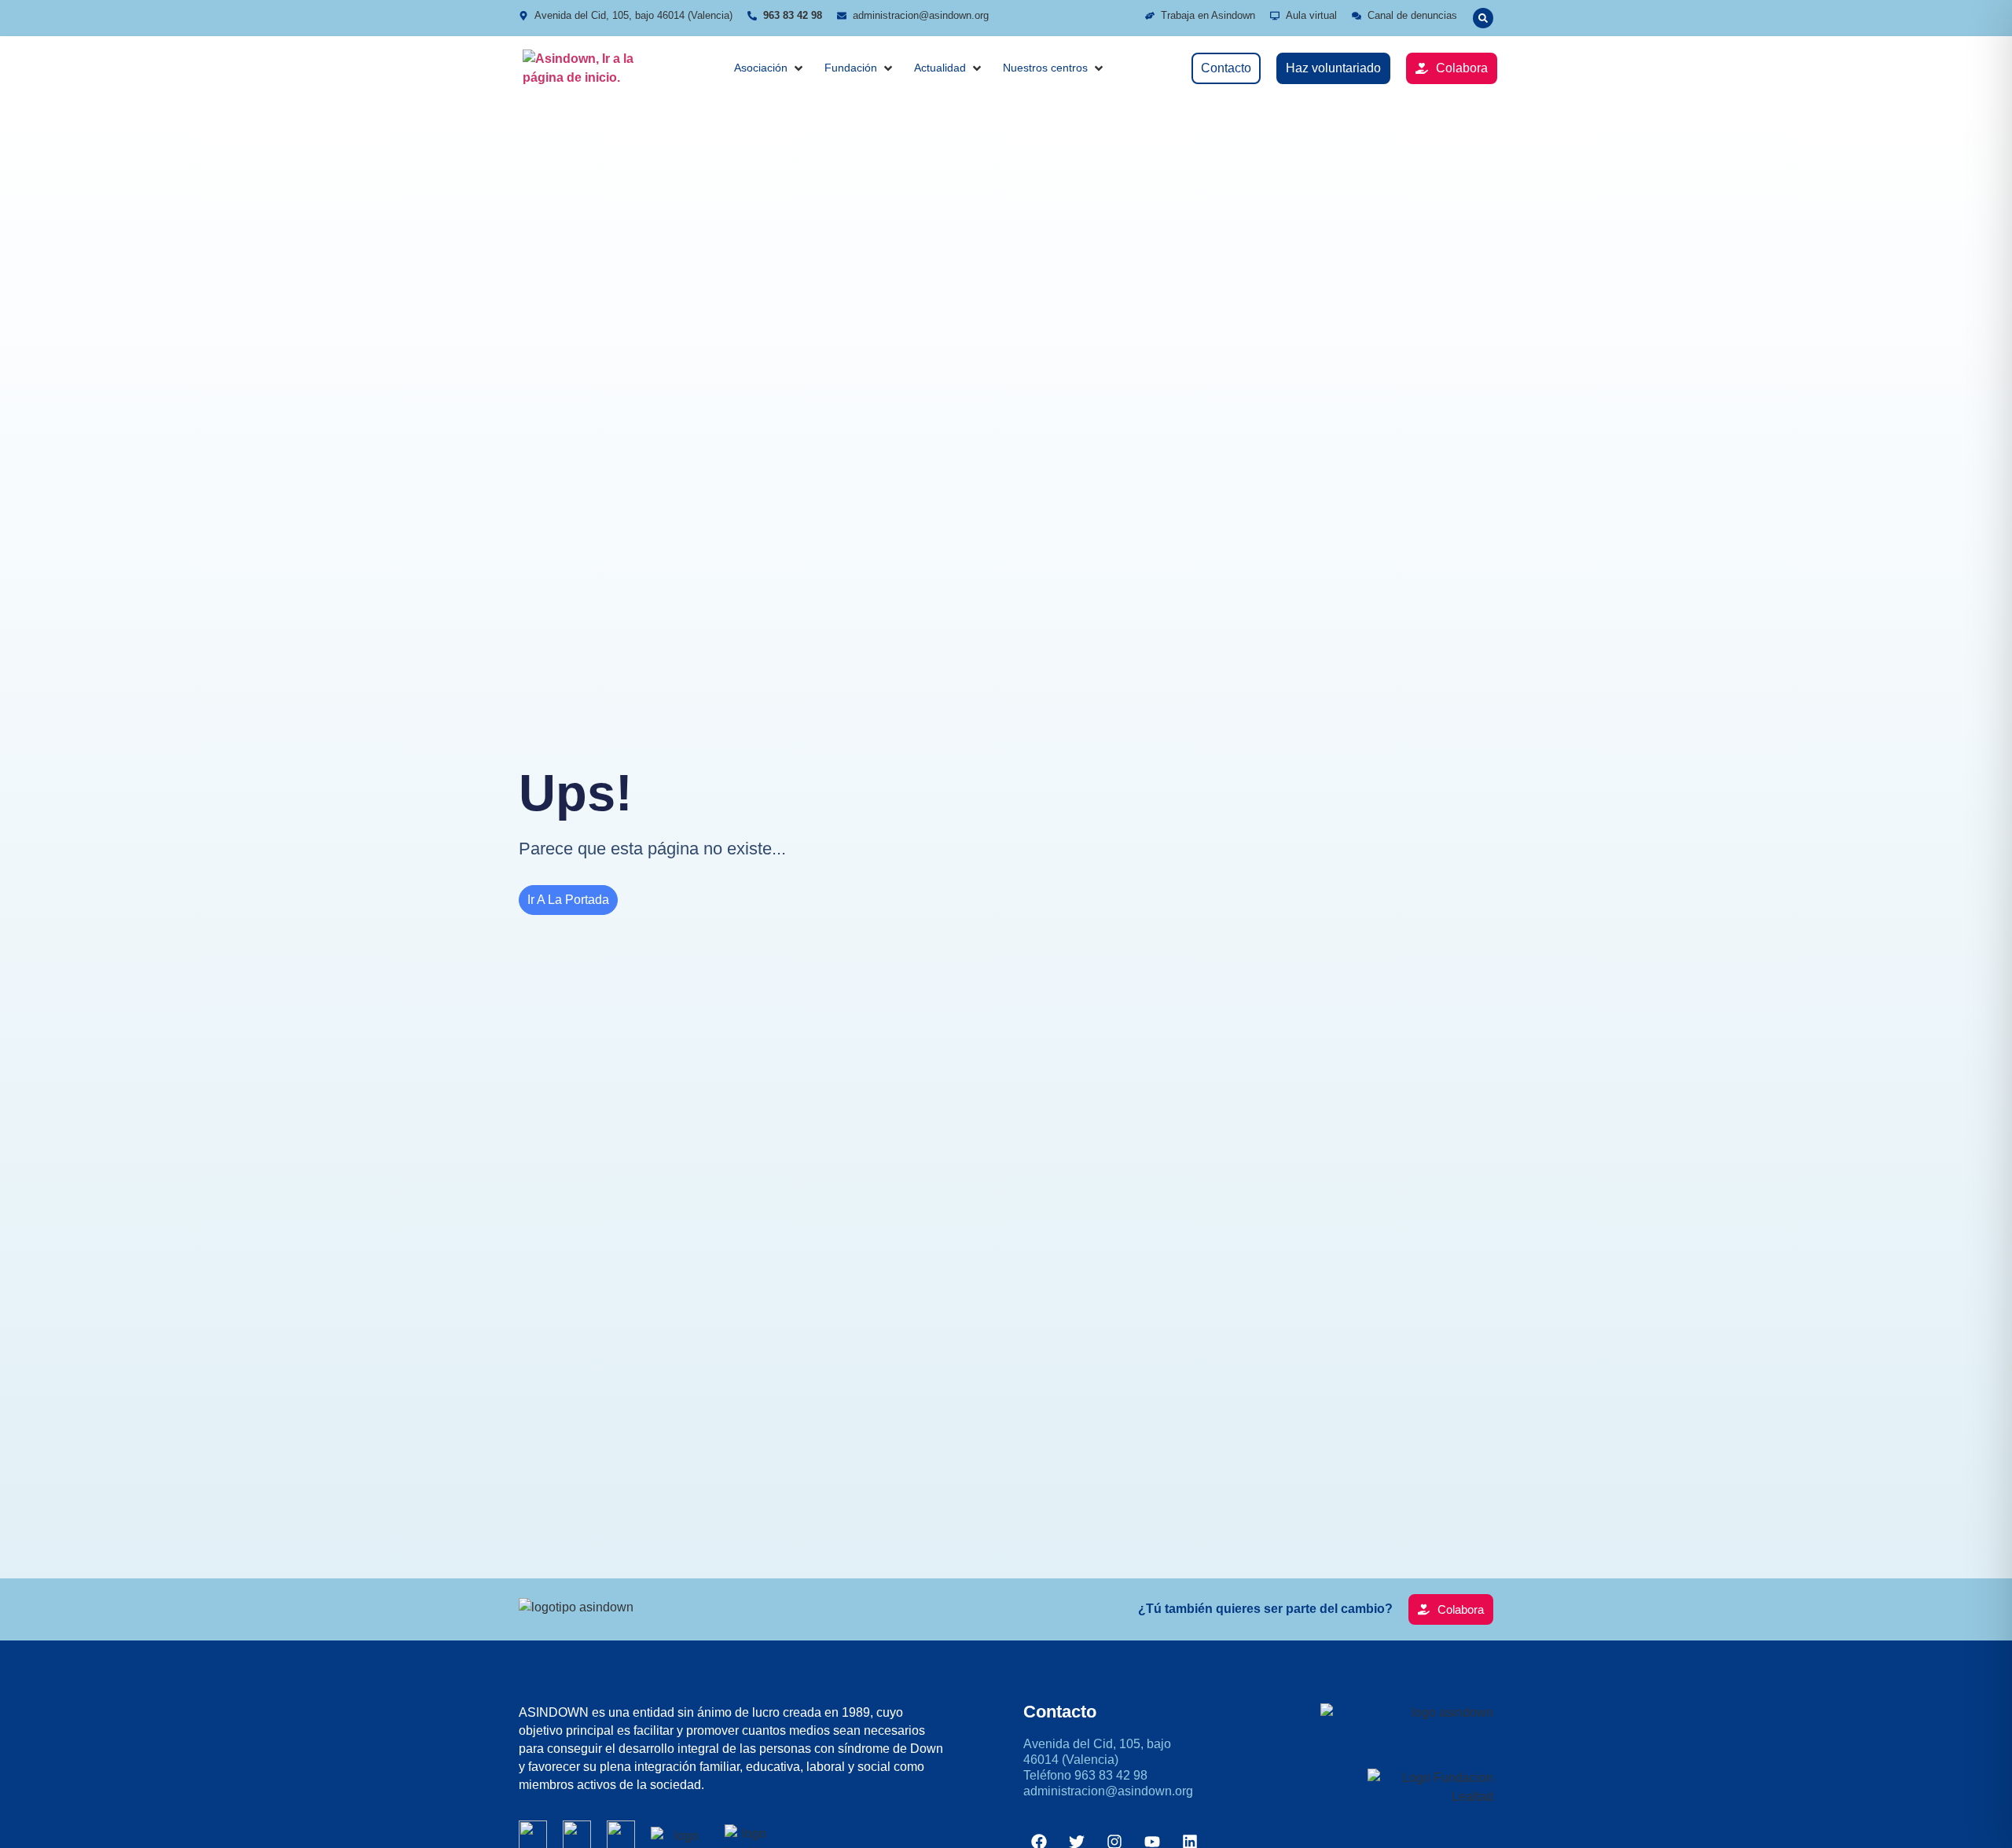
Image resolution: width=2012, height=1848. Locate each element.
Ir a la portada (568, 900)
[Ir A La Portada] (586, 68)
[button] (1483, 18)
